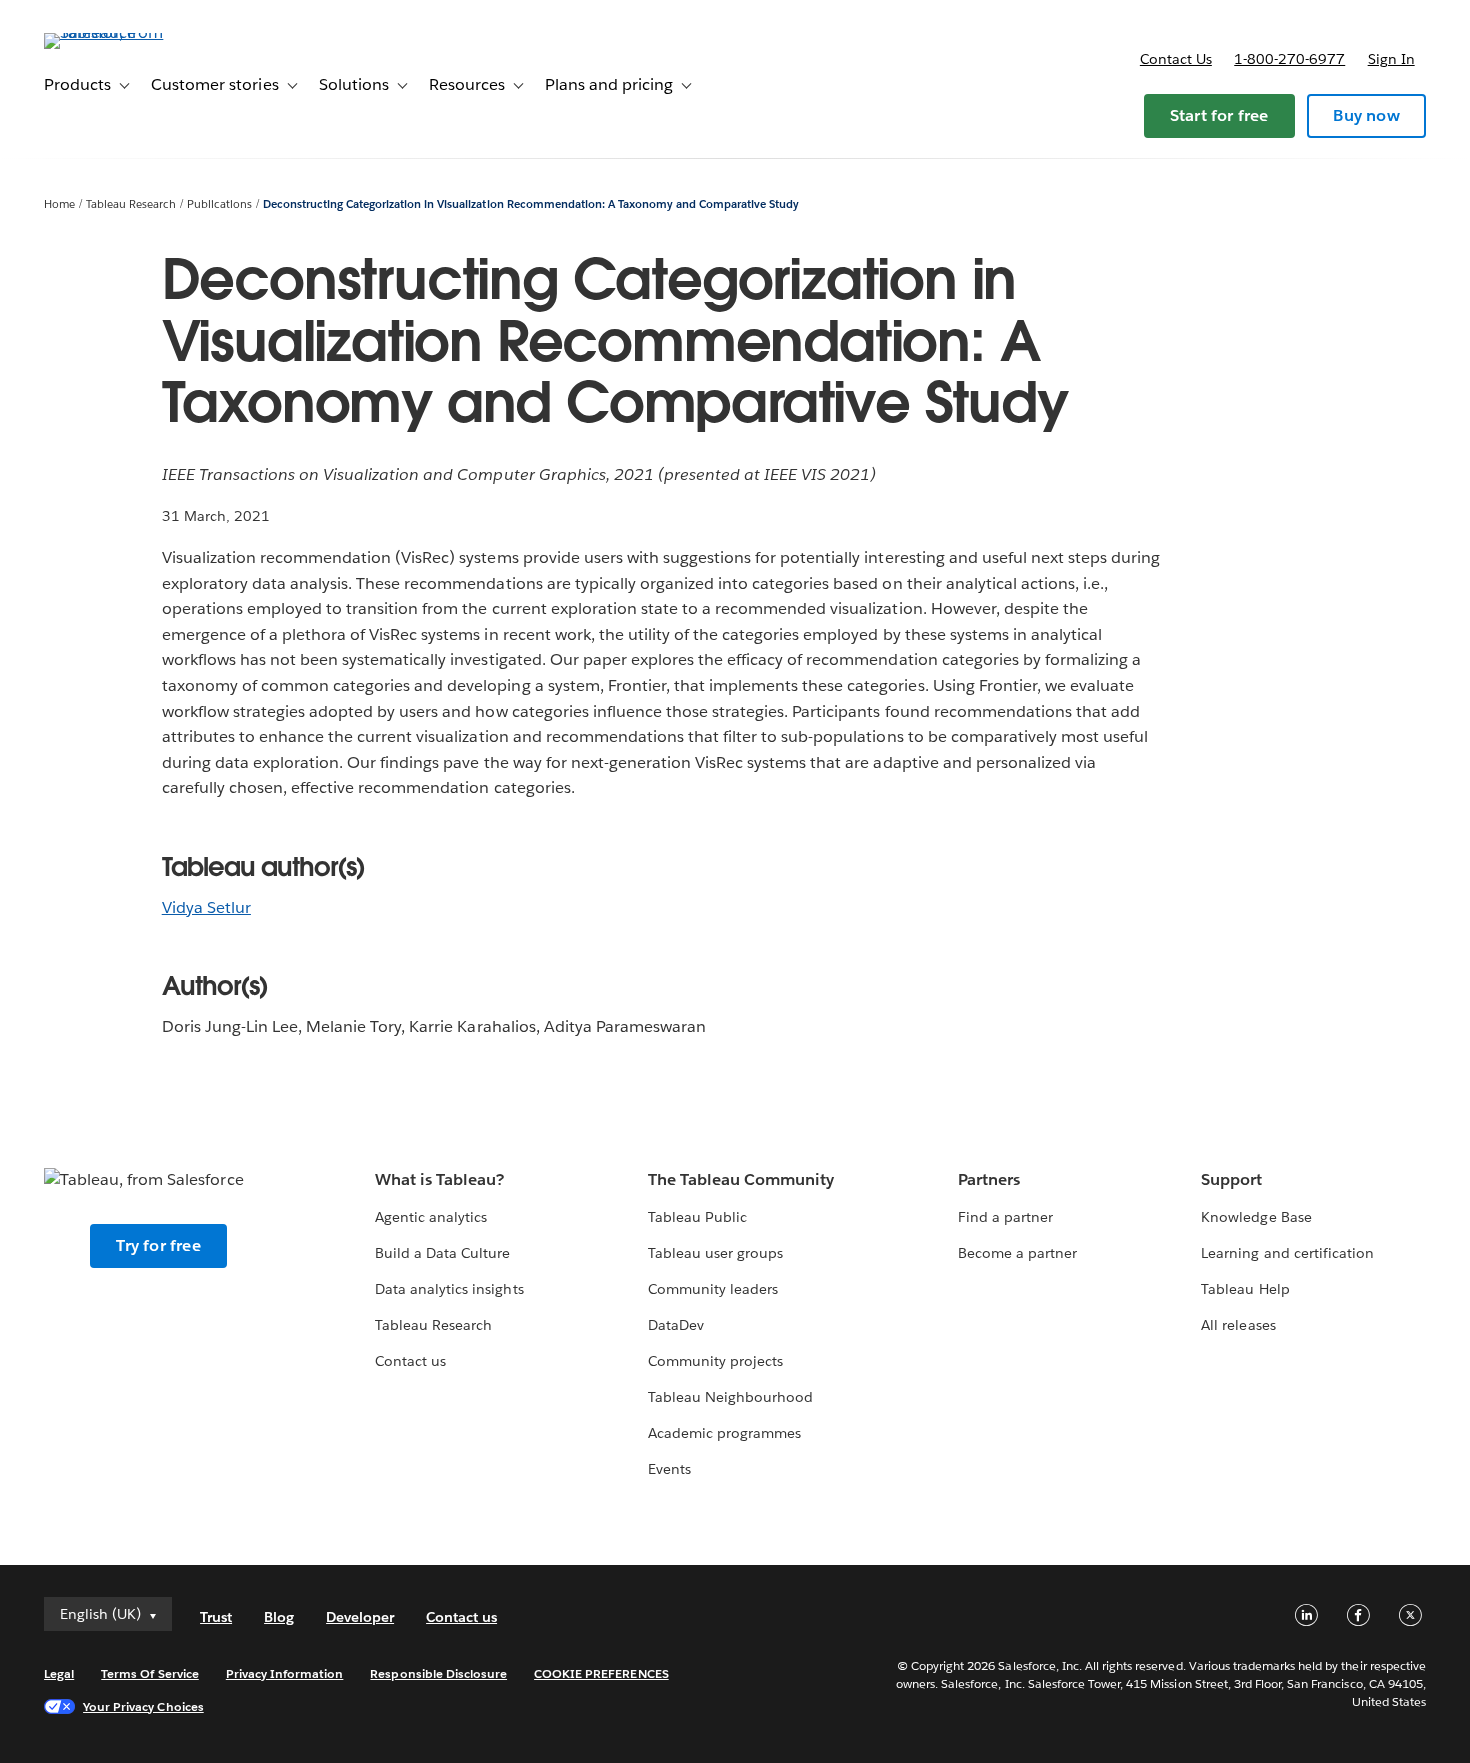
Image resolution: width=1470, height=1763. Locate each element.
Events (669, 1469)
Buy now (1366, 115)
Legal (59, 1673)
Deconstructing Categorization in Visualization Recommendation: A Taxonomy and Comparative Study (531, 204)
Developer (360, 1617)
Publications (219, 204)
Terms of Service (149, 1673)
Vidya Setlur (206, 907)
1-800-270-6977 (1289, 59)
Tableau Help (1245, 1289)
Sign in (1391, 59)
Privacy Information (285, 1673)
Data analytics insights (449, 1289)
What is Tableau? (439, 1179)
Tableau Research (131, 204)
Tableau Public (697, 1217)
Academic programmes (724, 1433)
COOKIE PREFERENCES (601, 1673)
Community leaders (713, 1289)
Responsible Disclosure (438, 1673)
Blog (279, 1617)
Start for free (1219, 115)
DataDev (676, 1325)
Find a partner (1005, 1217)
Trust (216, 1617)
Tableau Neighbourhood (730, 1397)
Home (59, 204)
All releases (1238, 1325)
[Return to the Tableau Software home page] (119, 32)
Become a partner (1017, 1253)
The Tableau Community (741, 1179)
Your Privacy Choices (143, 1706)
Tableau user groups (715, 1253)
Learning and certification (1287, 1253)
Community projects (715, 1361)
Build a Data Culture (442, 1253)
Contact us (1176, 59)
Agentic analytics (431, 1217)
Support (1231, 1179)
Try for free (158, 1245)
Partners (989, 1179)
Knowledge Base (1256, 1217)
